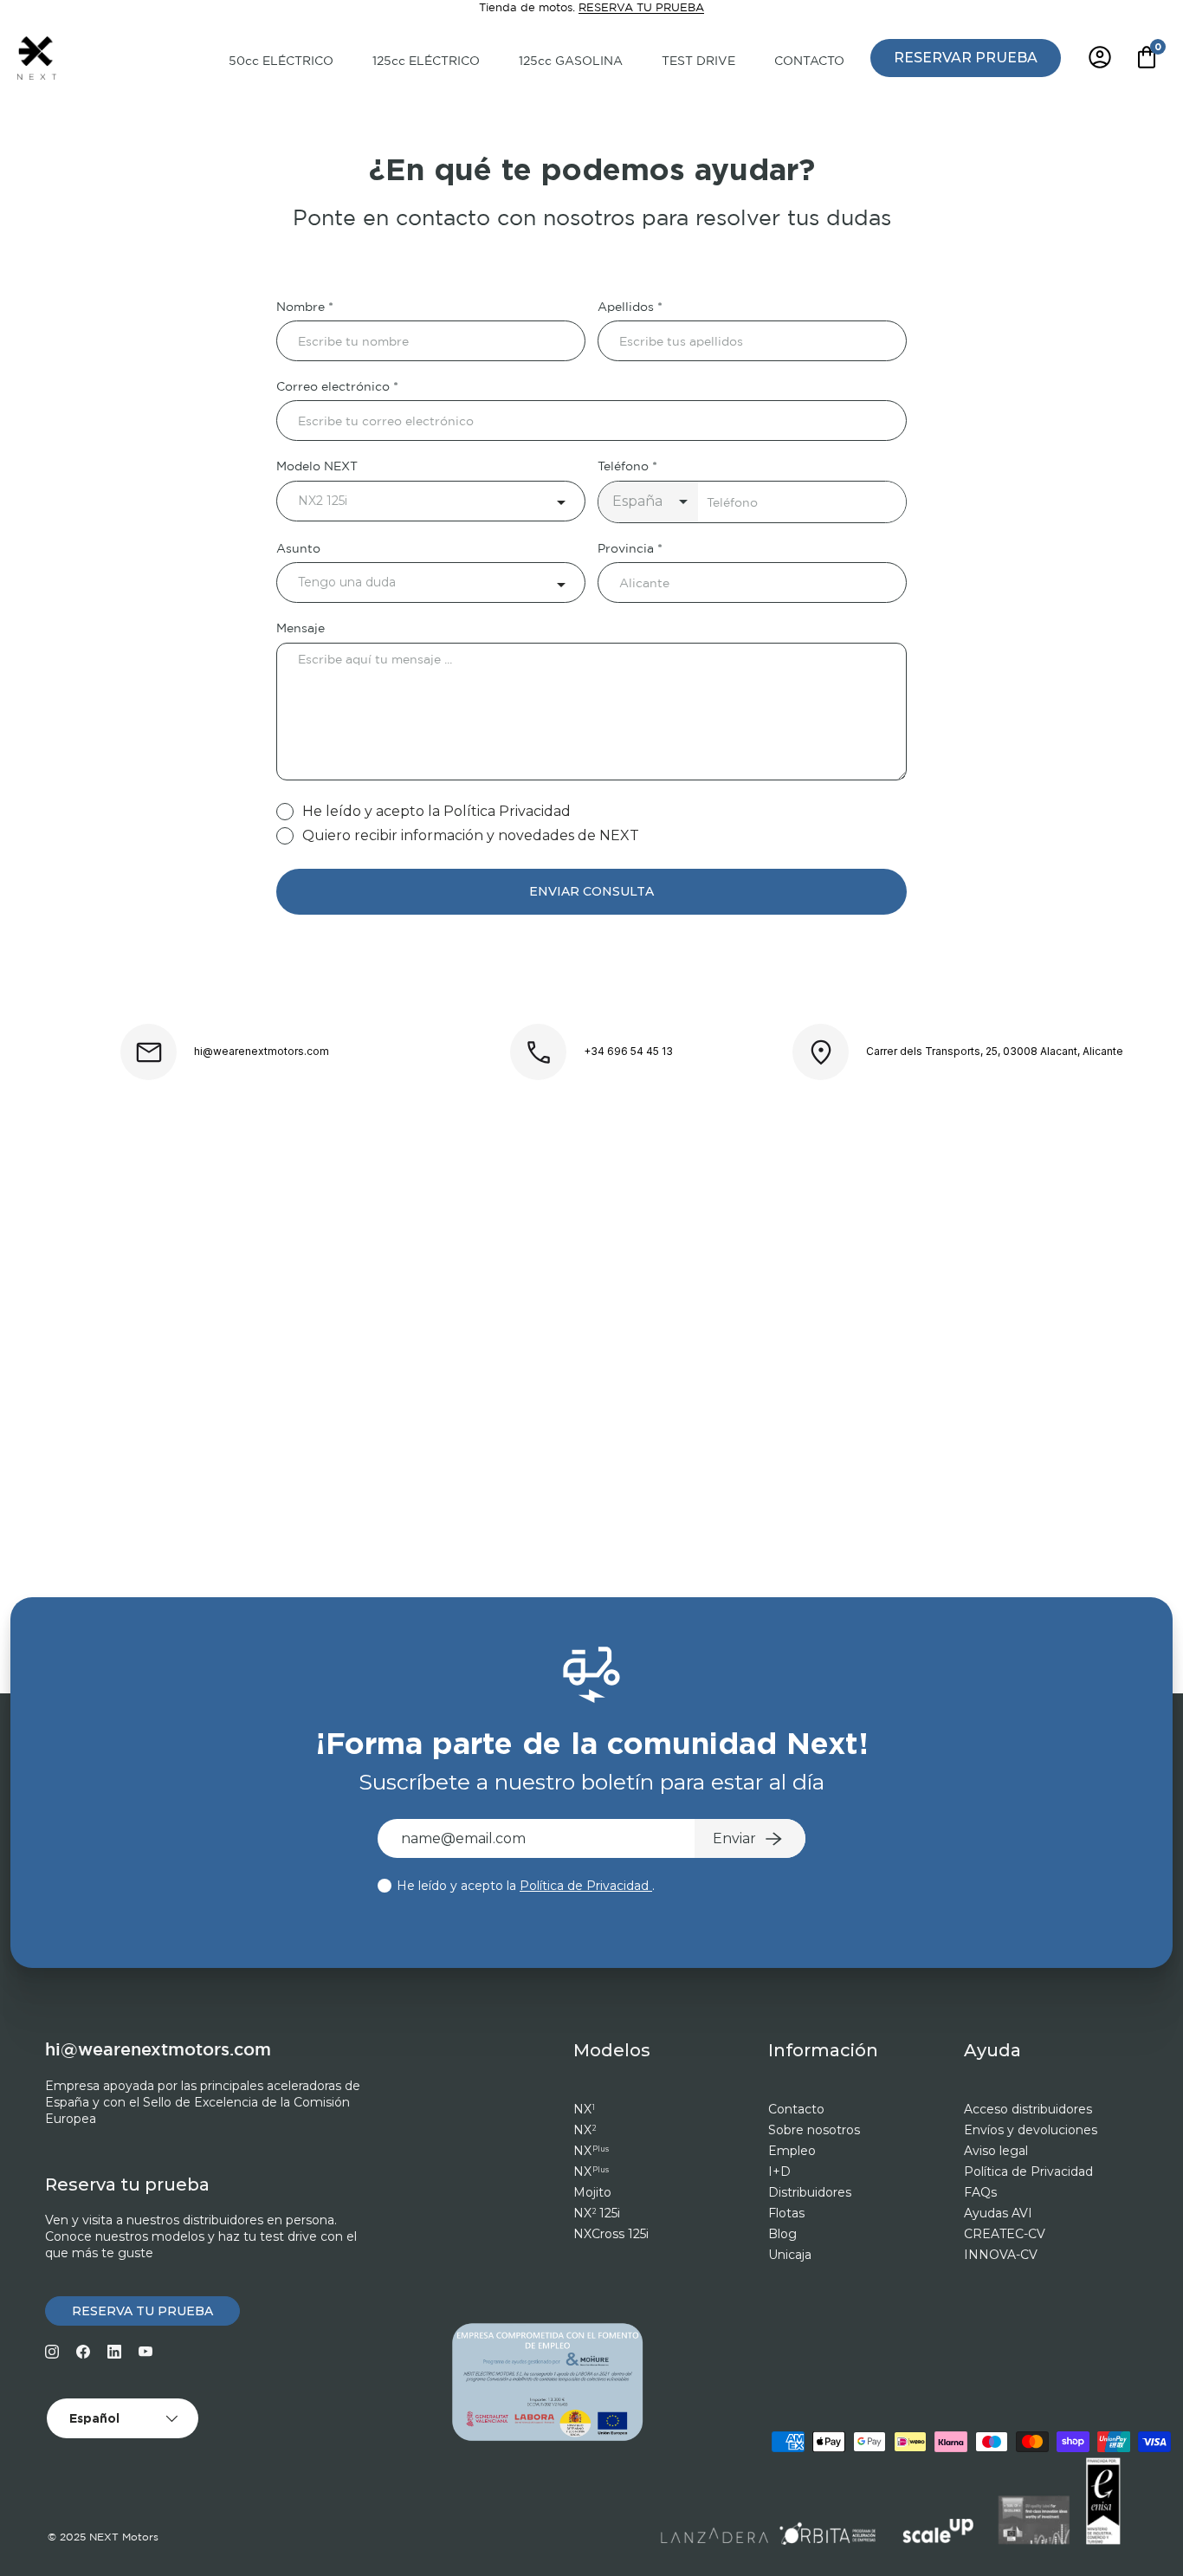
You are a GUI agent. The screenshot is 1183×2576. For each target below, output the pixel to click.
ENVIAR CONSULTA (591, 891)
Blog (782, 2234)
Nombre (301, 307)
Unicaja (790, 2255)
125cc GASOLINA (571, 61)
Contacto (796, 2109)
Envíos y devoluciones (1031, 2130)
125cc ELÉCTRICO (426, 61)
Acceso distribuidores (1028, 2109)
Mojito (592, 2192)
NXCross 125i (611, 2234)
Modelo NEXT (317, 467)
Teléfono (623, 467)
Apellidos (626, 307)
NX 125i (597, 2213)
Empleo (792, 2151)
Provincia (626, 549)
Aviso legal (996, 2151)
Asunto (298, 549)
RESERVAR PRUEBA (966, 57)
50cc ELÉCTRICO (281, 61)
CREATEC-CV (1005, 2234)
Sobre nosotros (814, 2130)
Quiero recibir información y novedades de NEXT (471, 835)
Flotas (786, 2213)
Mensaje (301, 629)
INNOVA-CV (1001, 2255)
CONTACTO (809, 61)
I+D (779, 2171)
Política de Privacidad (586, 1886)
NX (584, 2109)
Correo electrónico (333, 387)
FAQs (980, 2192)
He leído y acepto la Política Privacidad (436, 811)
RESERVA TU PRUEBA (641, 8)
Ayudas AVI (998, 2213)
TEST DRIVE (698, 61)
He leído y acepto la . (524, 1886)
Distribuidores (810, 2192)
